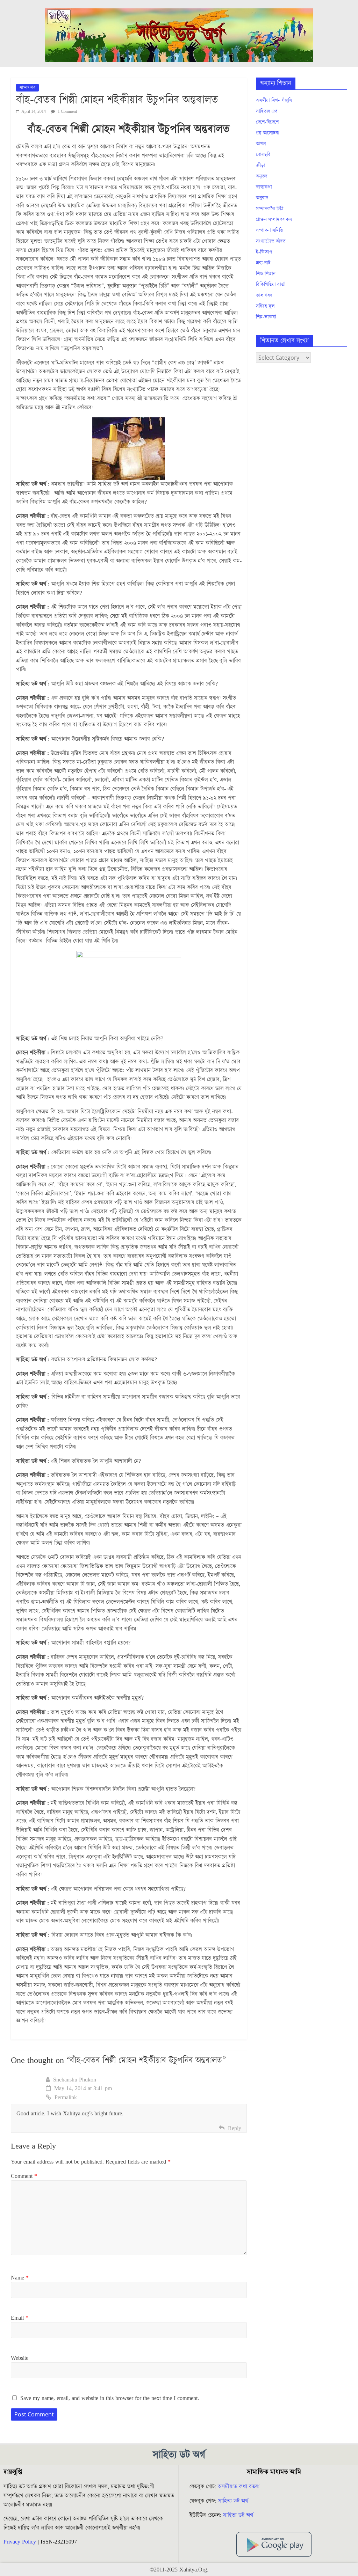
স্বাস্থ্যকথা (264, 187)
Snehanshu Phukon (75, 2080)
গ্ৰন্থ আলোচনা (268, 133)
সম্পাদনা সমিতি (270, 230)
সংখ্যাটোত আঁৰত (271, 241)
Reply (235, 2128)
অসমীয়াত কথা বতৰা (239, 2487)
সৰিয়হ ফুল (265, 306)
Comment (24, 2176)
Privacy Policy (20, 2542)
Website (20, 2358)
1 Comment (67, 112)
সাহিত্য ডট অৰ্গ (233, 2501)
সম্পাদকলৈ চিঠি (270, 209)
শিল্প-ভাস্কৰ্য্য (266, 317)
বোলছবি (263, 155)
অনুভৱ (262, 176)
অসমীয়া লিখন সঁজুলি (274, 101)
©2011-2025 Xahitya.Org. (179, 2570)
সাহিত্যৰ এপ (267, 111)
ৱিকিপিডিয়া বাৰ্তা (271, 285)
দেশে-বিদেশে (267, 122)
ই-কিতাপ (264, 252)
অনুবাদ (262, 198)
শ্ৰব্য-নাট (263, 263)
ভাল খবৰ (264, 295)
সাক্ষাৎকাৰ (27, 87)
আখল (261, 144)
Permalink (66, 2098)
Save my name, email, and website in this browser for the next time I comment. (110, 2398)
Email (20, 2318)
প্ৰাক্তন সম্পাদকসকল (274, 220)
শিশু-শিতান (266, 274)
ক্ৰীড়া (261, 166)
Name (20, 2278)
